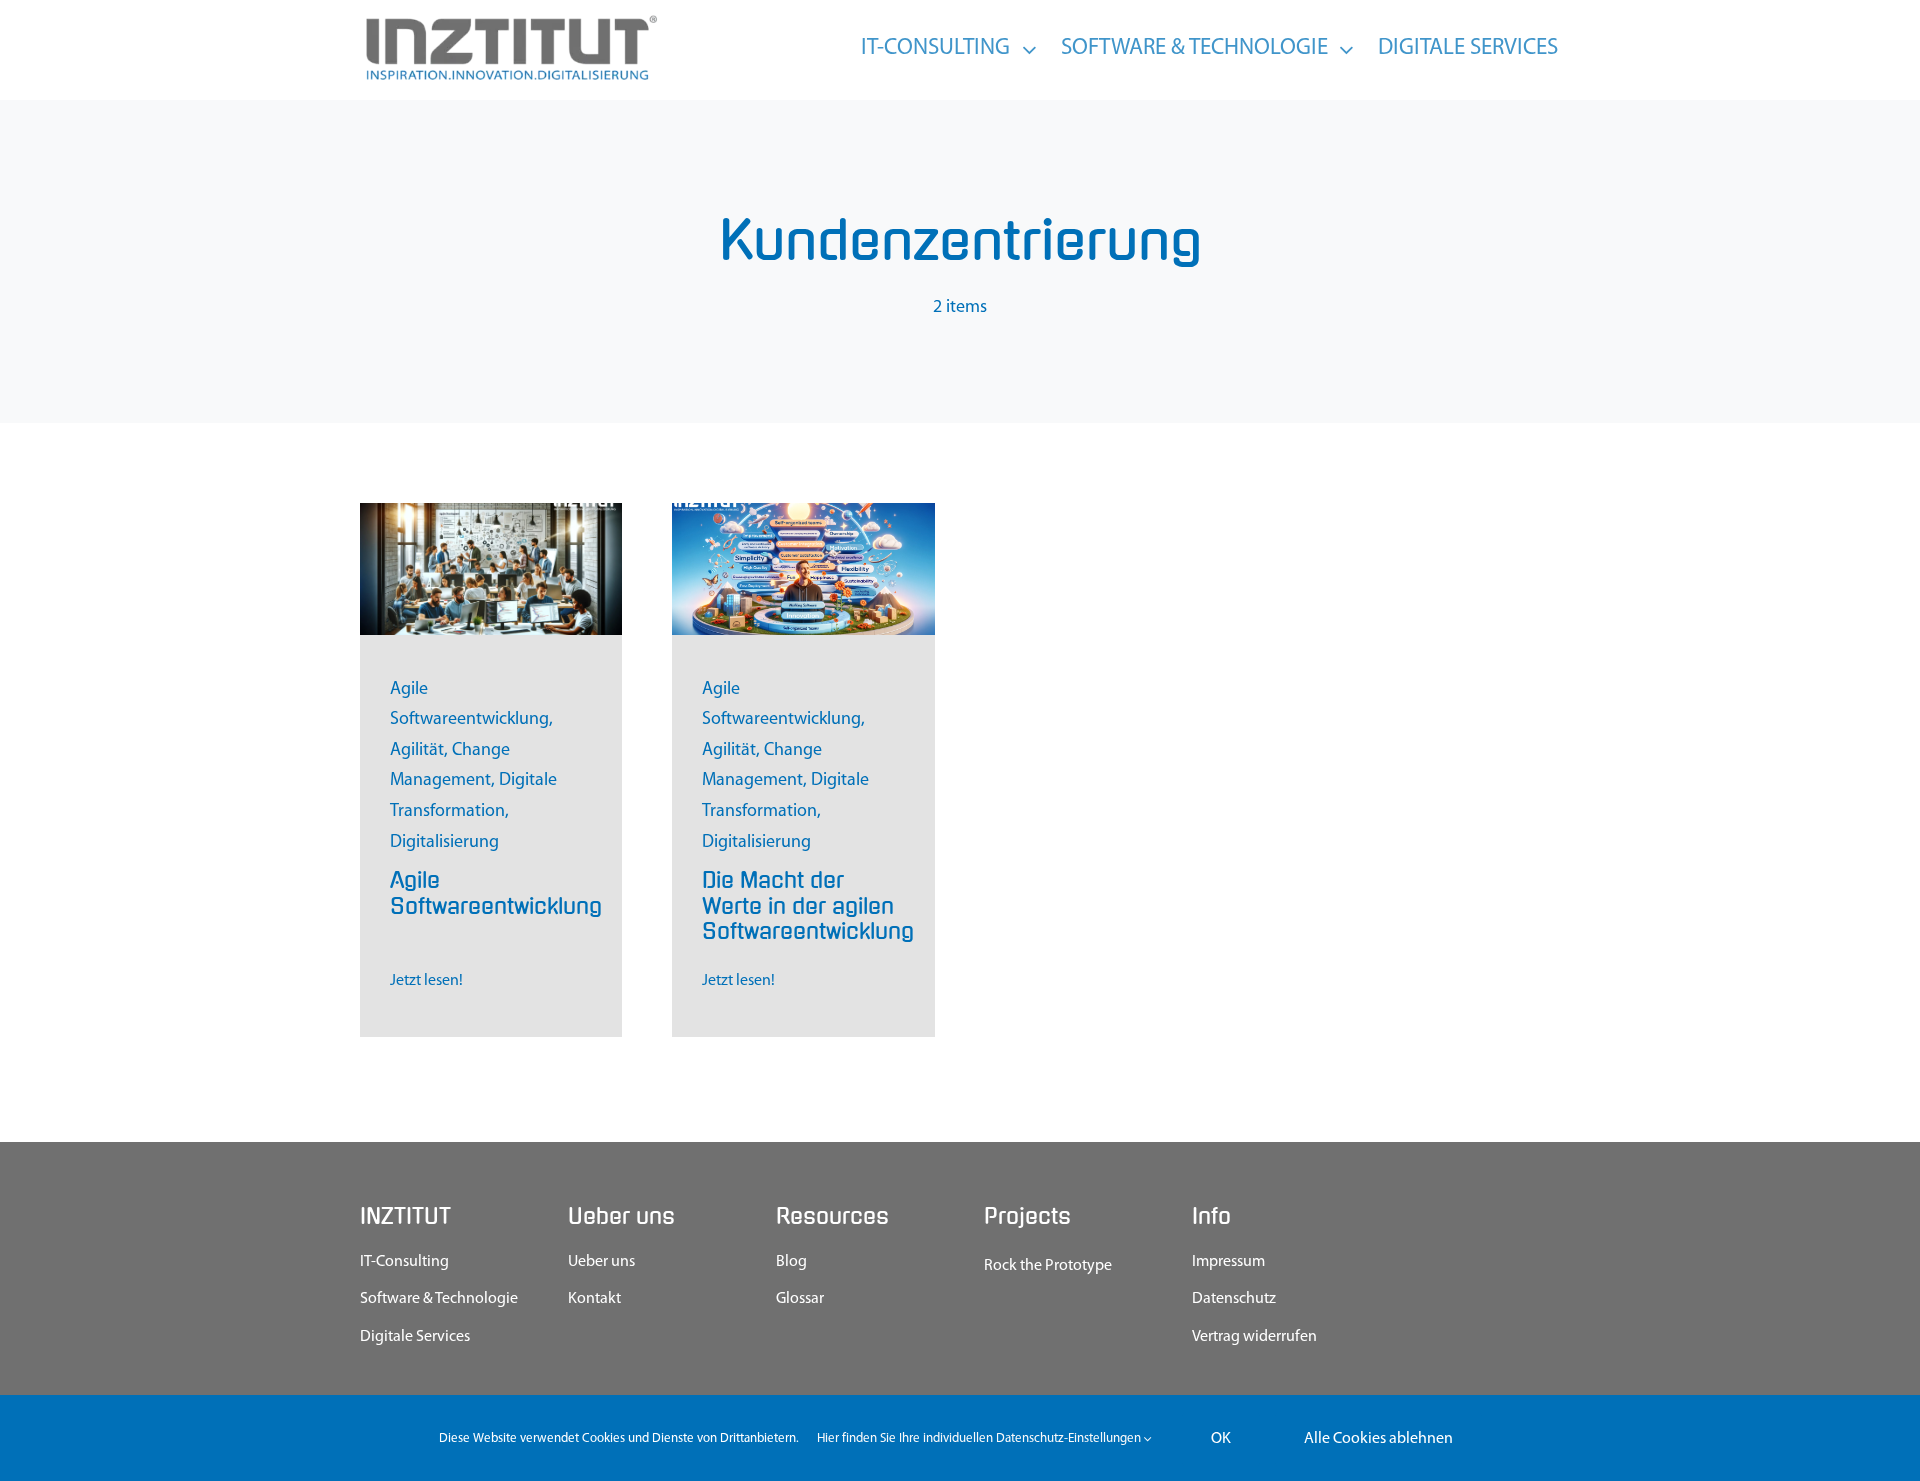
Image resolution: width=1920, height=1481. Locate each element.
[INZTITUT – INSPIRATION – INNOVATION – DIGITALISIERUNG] (510, 20)
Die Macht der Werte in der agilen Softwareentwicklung (808, 906)
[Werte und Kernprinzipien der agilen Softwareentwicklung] (803, 512)
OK (1221, 1439)
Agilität (417, 751)
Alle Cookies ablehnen (1378, 1439)
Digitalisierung (444, 843)
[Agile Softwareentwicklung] (491, 512)
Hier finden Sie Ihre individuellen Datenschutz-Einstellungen (980, 1438)
